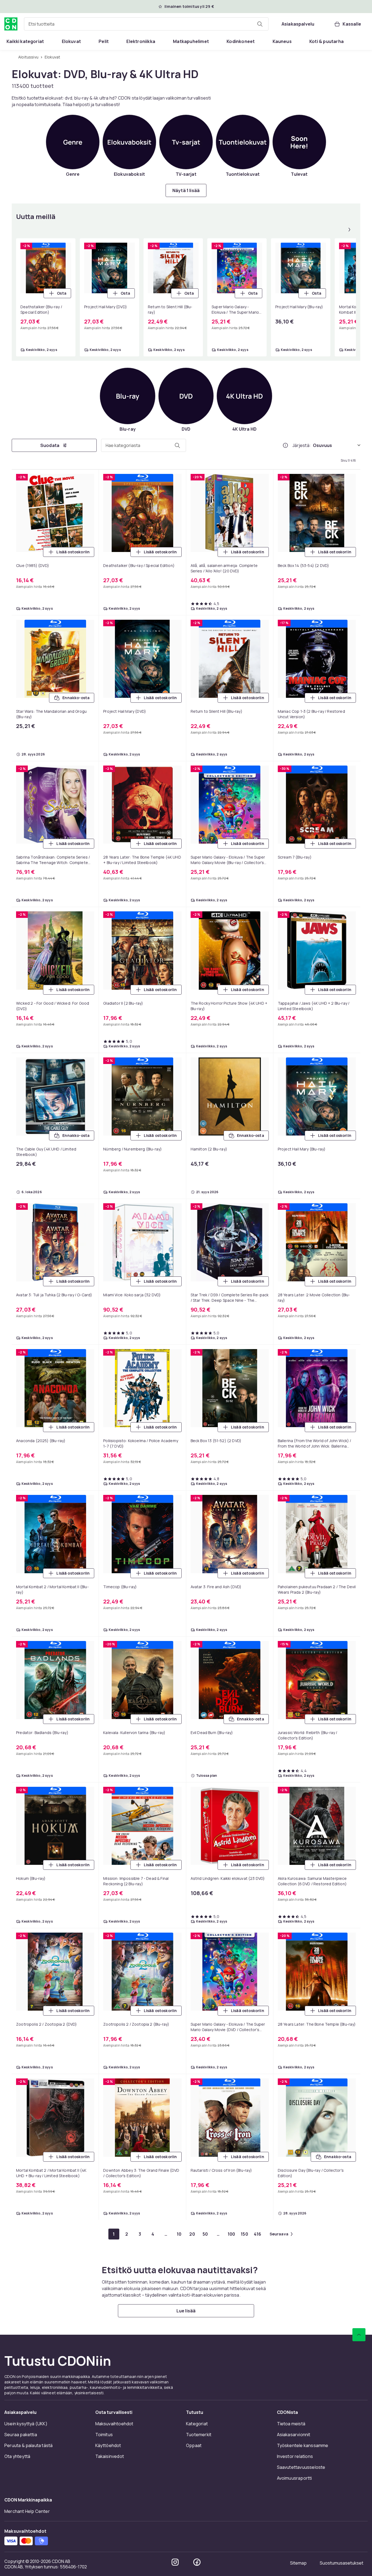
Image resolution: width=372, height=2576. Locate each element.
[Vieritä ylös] (359, 2335)
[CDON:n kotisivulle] (11, 24)
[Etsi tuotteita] (260, 24)
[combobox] (146, 24)
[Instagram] (175, 2562)
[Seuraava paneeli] (349, 230)
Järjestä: (302, 445)
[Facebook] (197, 2562)
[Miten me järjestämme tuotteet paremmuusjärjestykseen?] (285, 445)
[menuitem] (25, 41)
